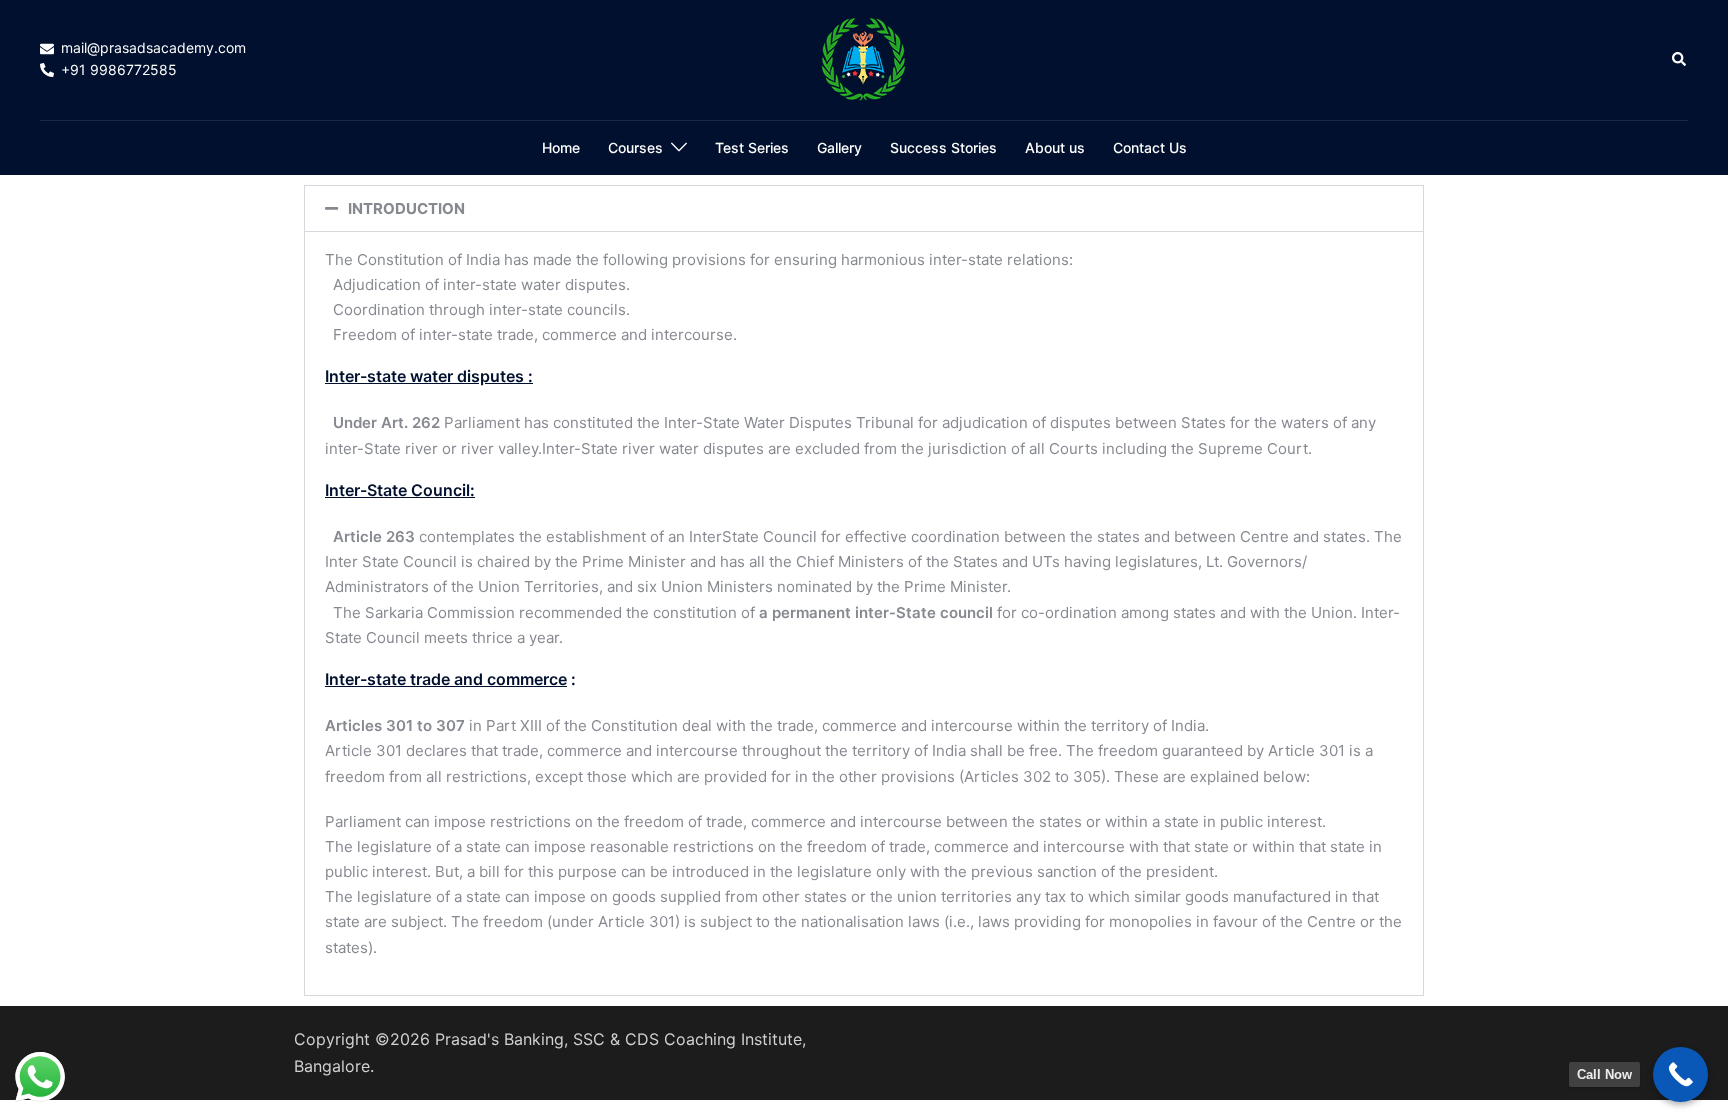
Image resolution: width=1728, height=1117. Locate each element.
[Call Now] (1680, 1074)
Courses (635, 147)
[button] (1680, 60)
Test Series (752, 147)
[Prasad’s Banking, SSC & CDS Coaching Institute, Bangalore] (864, 58)
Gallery (839, 147)
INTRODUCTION (406, 208)
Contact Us (1150, 147)
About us (1055, 147)
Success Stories (943, 147)
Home (561, 147)
